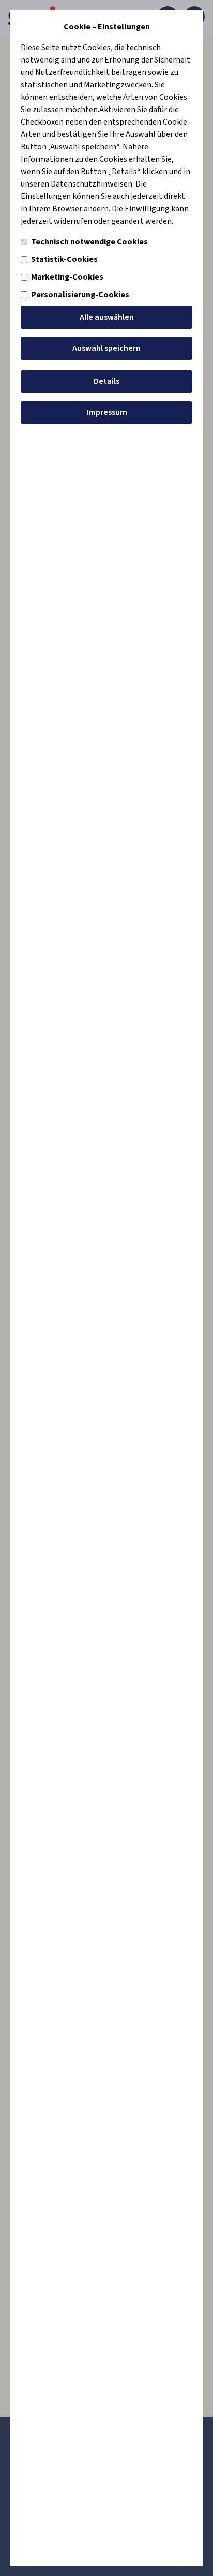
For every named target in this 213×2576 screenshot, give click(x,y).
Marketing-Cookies (67, 277)
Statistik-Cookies (64, 259)
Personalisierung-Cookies (80, 295)
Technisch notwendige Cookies (89, 242)
